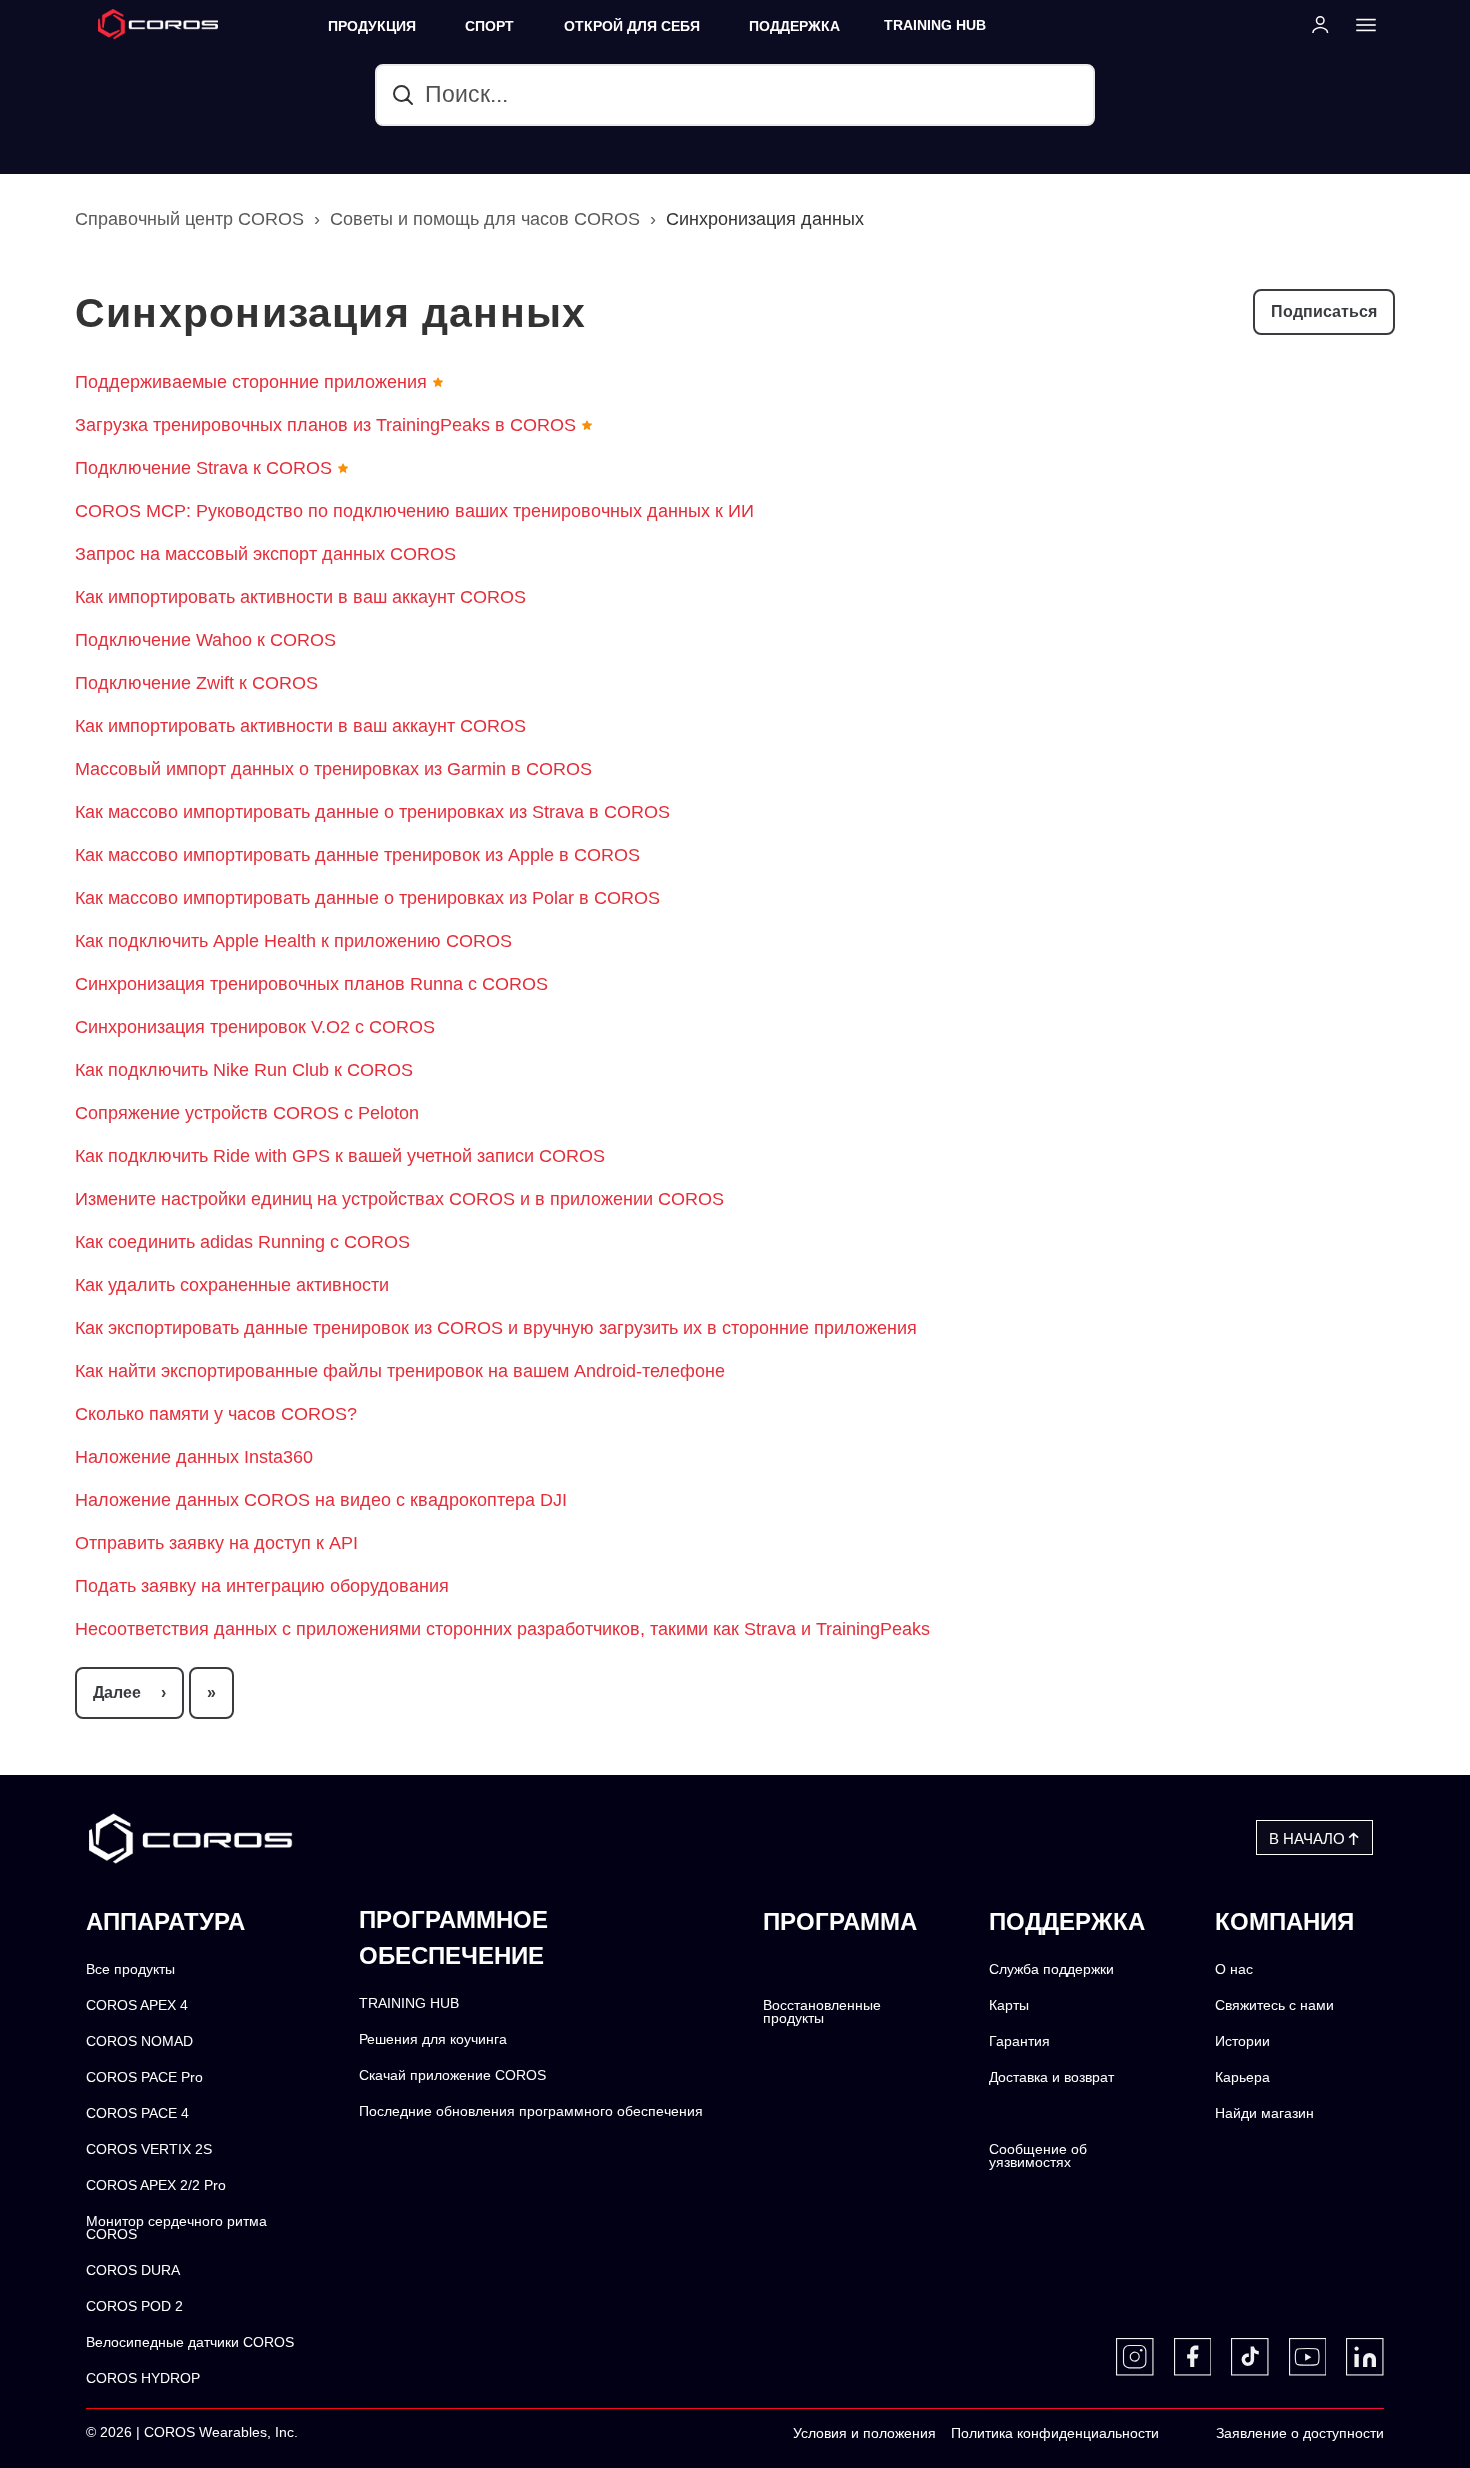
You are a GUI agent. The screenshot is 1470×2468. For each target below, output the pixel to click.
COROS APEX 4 (137, 2005)
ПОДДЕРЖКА (794, 26)
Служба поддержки (1051, 1969)
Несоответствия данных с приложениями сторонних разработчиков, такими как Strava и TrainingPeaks (502, 1629)
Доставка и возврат (1051, 2077)
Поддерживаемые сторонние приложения (251, 382)
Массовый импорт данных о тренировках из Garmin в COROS (333, 769)
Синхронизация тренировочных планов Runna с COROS (311, 984)
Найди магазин (1264, 2113)
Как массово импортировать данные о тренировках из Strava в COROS (372, 812)
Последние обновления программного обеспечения (531, 2111)
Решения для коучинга (433, 2039)
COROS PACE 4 (137, 2113)
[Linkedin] (1365, 2357)
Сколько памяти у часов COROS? (216, 1414)
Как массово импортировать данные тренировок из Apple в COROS (357, 855)
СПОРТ (489, 26)
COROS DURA (133, 2270)
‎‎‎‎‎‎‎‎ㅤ (1180, 2434)
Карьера (1242, 2077)
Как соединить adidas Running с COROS (242, 1242)
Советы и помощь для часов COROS (485, 219)
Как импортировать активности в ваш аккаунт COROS (300, 597)
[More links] (1360, 24)
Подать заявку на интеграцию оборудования (262, 1586)
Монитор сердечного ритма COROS (176, 2228)
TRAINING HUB (935, 25)
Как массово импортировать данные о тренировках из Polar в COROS (367, 898)
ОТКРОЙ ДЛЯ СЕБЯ (632, 26)
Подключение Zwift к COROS (196, 683)
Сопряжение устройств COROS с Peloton (247, 1113)
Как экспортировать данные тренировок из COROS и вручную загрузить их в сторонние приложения (496, 1328)
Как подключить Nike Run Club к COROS (244, 1070)
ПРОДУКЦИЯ (372, 26)
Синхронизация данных (765, 219)
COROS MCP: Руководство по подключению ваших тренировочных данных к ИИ (414, 511)
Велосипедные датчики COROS (190, 2342)
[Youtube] (1308, 2357)
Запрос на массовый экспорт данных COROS (265, 554)
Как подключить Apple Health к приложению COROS (293, 941)
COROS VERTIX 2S (149, 2149)
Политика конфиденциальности (1055, 2433)
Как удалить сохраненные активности (232, 1285)
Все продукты (130, 1969)
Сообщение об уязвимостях (1038, 2156)
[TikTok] (1250, 2357)
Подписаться (1324, 311)
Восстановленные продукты (822, 2012)
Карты (1009, 2005)
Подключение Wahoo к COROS (205, 640)
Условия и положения (864, 2433)
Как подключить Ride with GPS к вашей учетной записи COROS (340, 1156)
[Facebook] (1193, 2357)
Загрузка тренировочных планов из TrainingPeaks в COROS (325, 425)
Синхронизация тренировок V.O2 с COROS (255, 1027)
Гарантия (1019, 2041)
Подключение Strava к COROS (203, 468)
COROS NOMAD (139, 2041)
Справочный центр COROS (189, 219)
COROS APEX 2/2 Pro (156, 2185)
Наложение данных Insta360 (194, 1457)
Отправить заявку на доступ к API (216, 1543)
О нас (1234, 1969)
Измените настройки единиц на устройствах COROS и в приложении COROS (399, 1199)
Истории (1242, 2041)
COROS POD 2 (134, 2306)
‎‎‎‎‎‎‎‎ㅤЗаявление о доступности (1300, 2433)
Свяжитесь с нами (1274, 2005)
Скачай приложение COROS (452, 2075)
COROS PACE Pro (144, 2077)
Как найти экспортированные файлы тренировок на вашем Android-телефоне (400, 1371)
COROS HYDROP (143, 2378)
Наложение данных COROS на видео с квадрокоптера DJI (321, 1500)
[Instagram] (1135, 2357)
